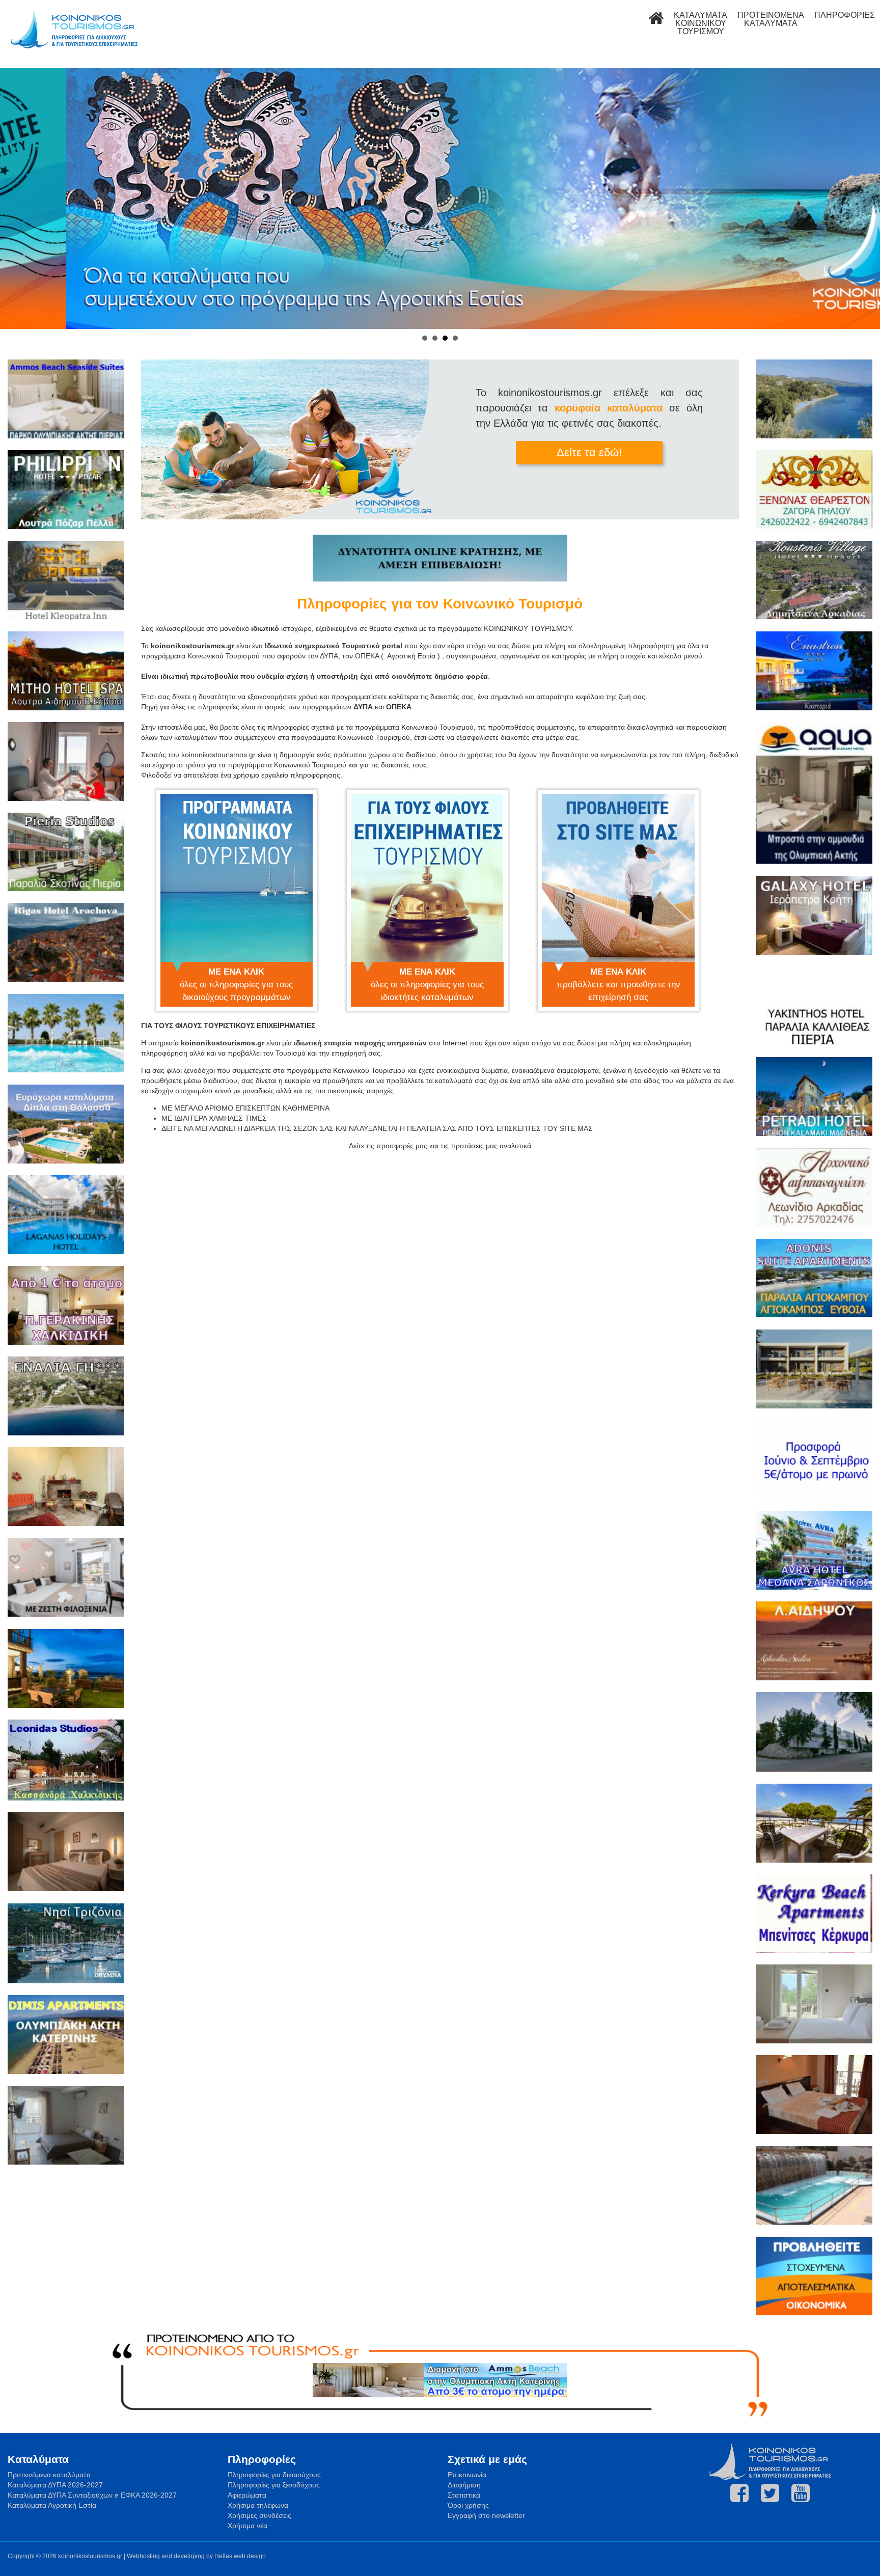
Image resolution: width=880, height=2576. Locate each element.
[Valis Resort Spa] (66, 1035)
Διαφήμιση (464, 2485)
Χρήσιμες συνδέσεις (259, 2515)
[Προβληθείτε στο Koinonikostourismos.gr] (814, 2278)
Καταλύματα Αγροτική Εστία (52, 2505)
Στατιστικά (464, 2495)
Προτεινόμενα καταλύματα (49, 2475)
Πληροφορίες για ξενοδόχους (274, 2485)
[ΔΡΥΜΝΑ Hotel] (66, 1945)
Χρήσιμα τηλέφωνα (258, 2505)
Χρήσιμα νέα (248, 2526)
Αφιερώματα (247, 2495)
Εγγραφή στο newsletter (486, 2515)
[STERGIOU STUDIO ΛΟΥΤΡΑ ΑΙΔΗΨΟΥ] (66, 2127)
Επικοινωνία (467, 2475)
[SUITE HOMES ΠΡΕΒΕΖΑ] (814, 1370)
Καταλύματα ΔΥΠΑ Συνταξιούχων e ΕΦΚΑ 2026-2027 (92, 2495)
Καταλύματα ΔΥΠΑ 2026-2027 (55, 2485)
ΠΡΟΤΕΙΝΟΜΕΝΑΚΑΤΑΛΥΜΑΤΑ (771, 19)
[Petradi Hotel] (814, 1098)
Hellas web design (240, 2556)
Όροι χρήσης (468, 2505)
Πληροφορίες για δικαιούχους (274, 2475)
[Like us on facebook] (739, 2493)
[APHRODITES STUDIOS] (814, 1642)
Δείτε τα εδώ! (589, 452)
